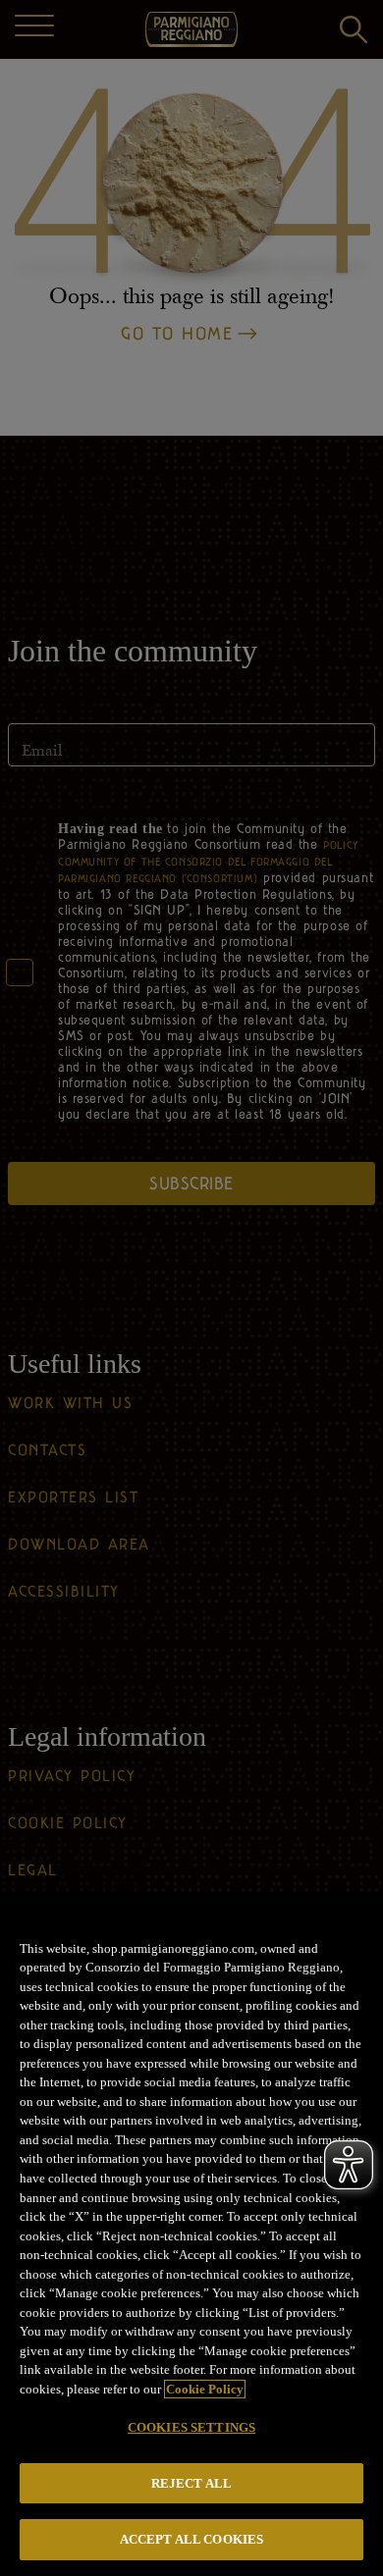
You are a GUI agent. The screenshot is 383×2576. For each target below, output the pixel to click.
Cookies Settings (191, 2427)
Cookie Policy (205, 2389)
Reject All (191, 2483)
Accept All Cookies (191, 2539)
